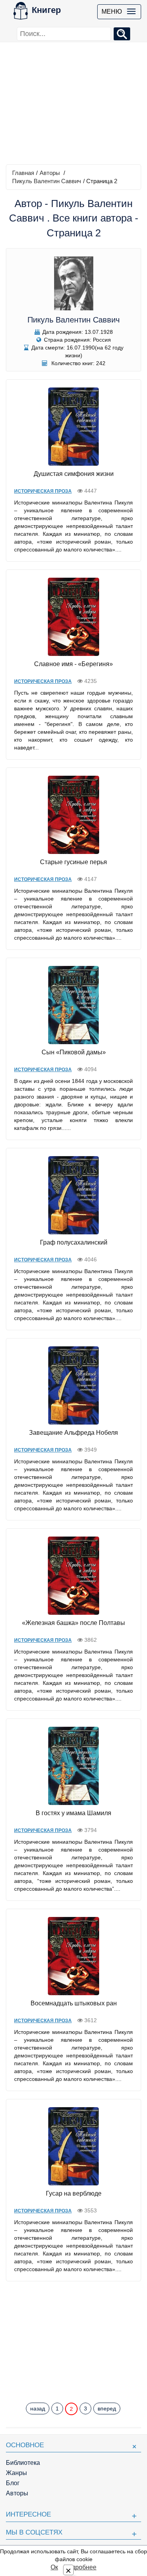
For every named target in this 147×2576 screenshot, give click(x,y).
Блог (13, 2483)
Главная (23, 173)
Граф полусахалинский (74, 1242)
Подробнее (80, 2567)
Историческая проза (43, 491)
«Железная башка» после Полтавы (73, 1623)
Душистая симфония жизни (74, 474)
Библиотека (23, 2463)
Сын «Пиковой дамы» (74, 1052)
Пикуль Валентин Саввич (47, 181)
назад (38, 2408)
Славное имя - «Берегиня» (73, 664)
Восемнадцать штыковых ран (74, 2003)
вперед (107, 2408)
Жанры (16, 2473)
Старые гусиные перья (73, 862)
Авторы (50, 173)
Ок (54, 2567)
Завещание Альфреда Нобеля (73, 1433)
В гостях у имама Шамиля (73, 1813)
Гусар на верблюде (74, 2193)
